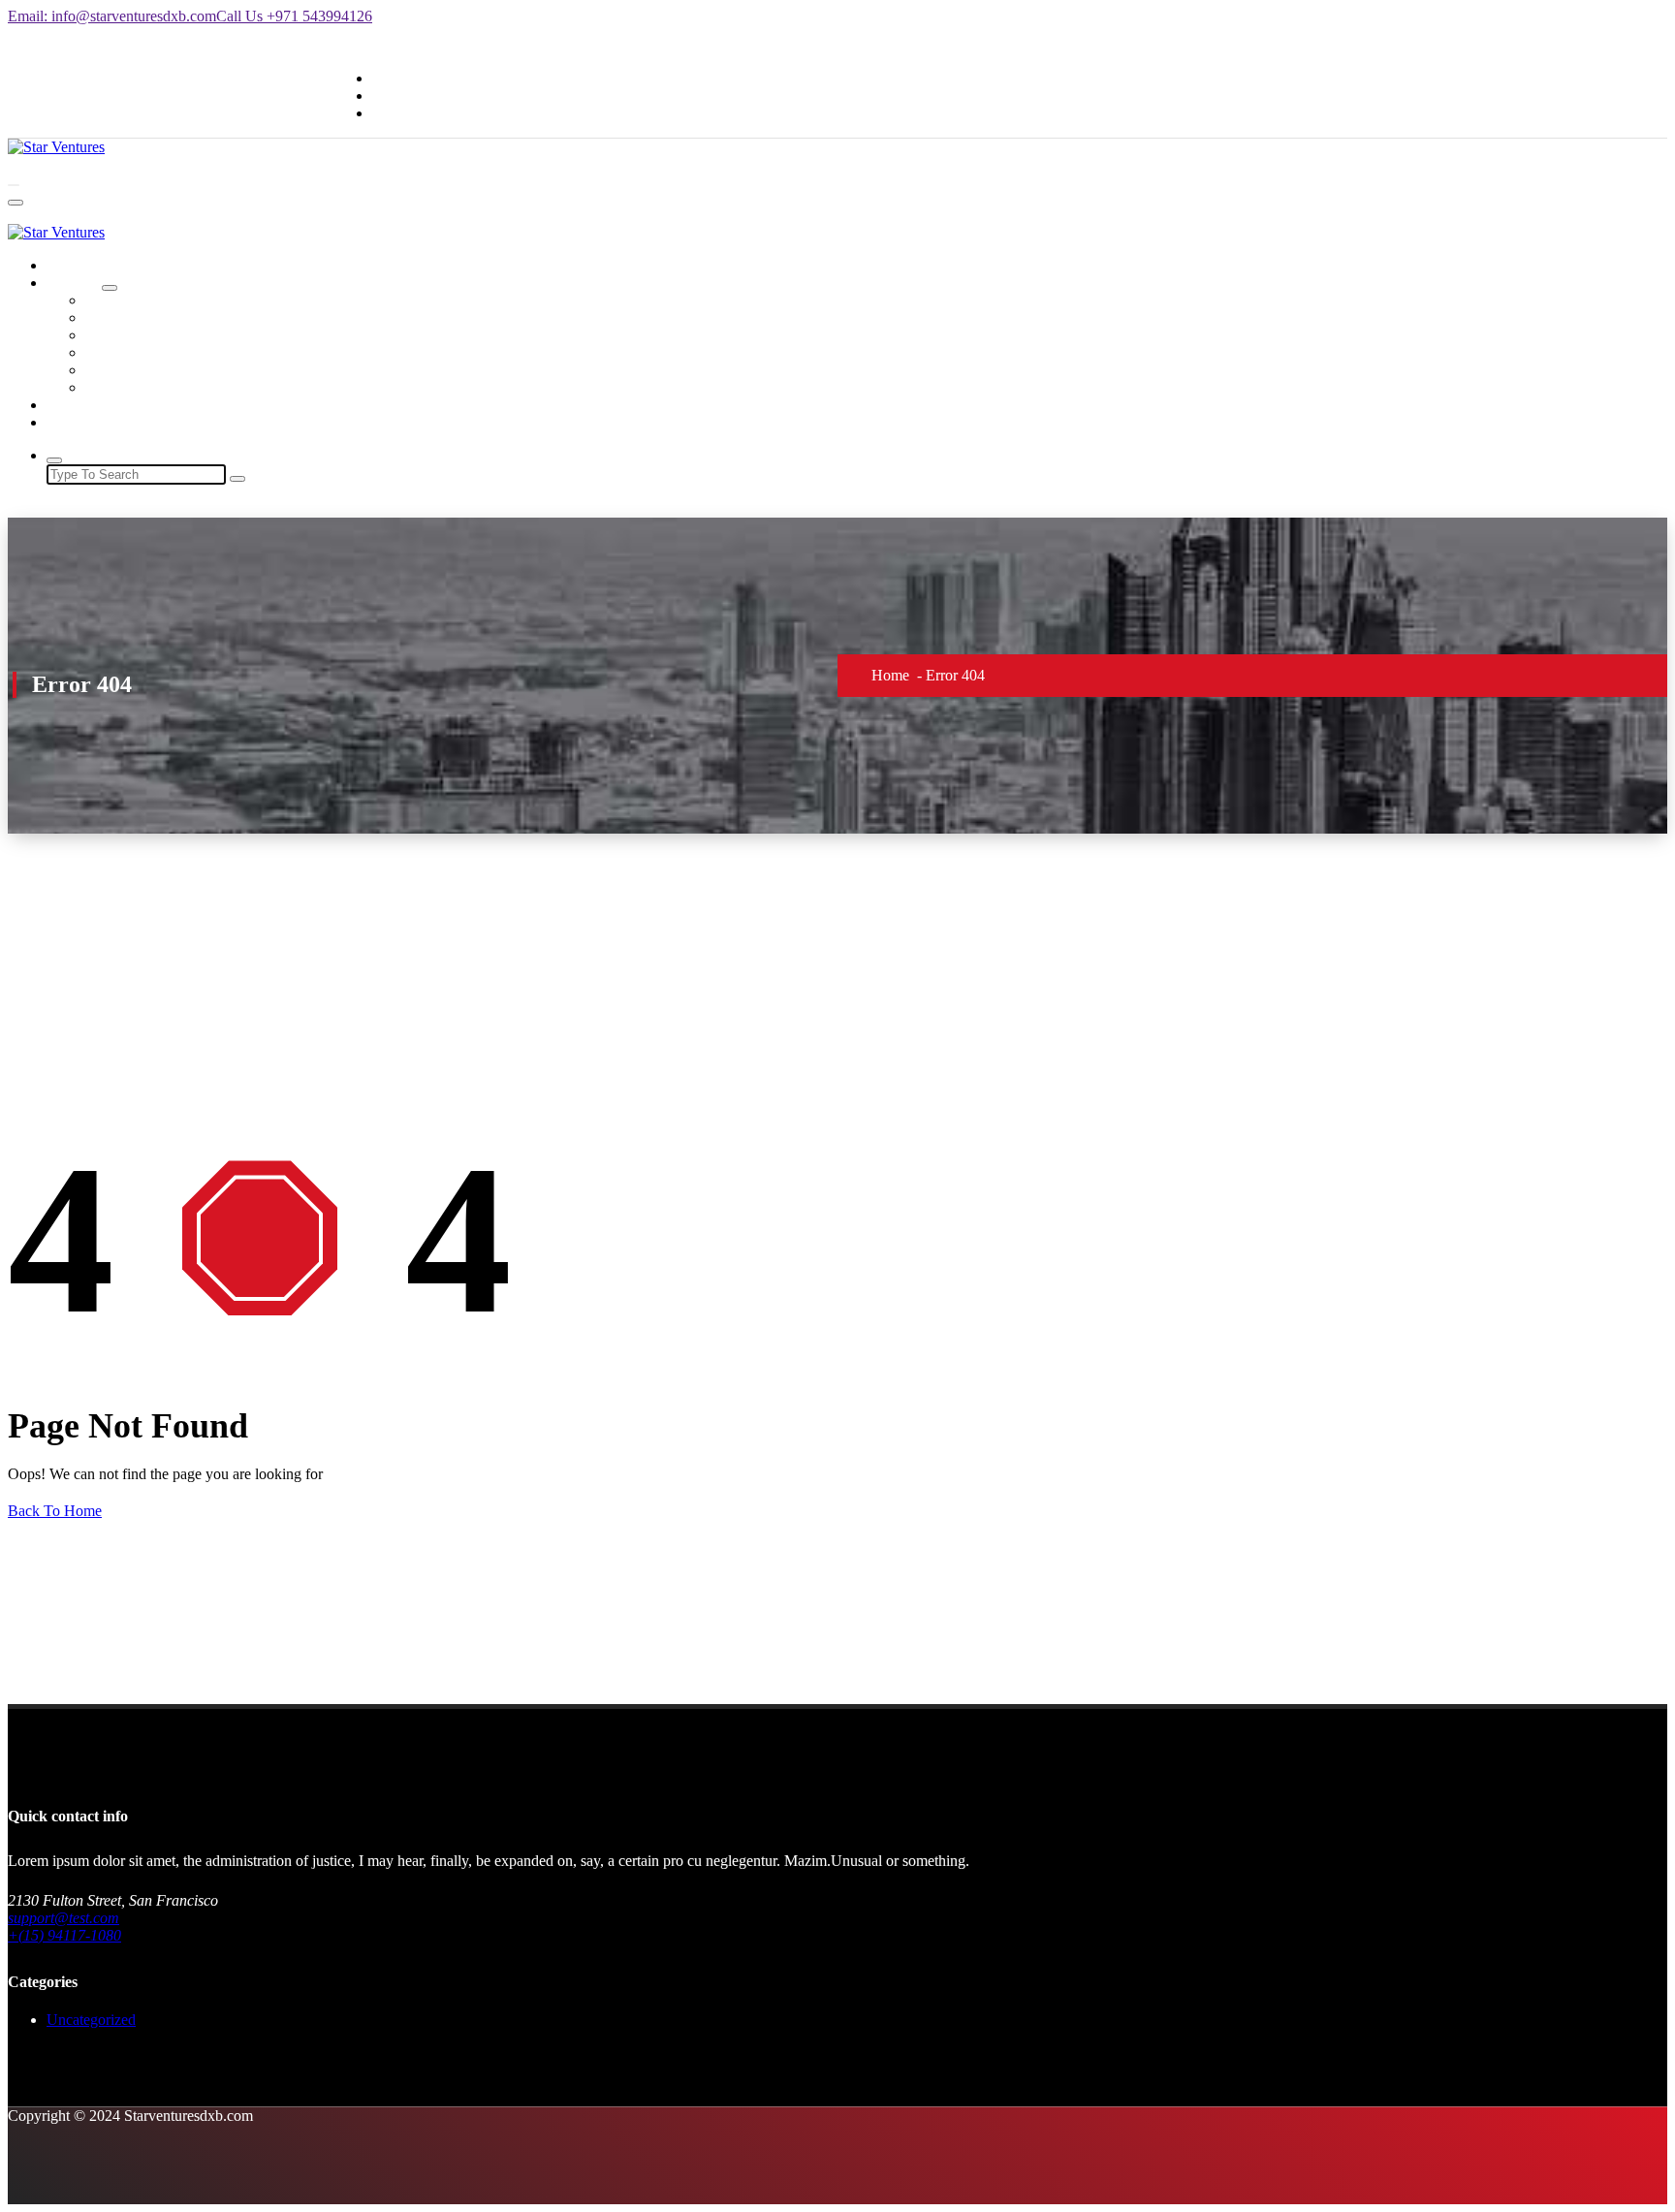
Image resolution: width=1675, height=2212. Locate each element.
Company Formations (152, 300)
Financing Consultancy (156, 352)
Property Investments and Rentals (188, 387)
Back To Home (55, 1511)
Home (65, 265)
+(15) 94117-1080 (64, 1935)
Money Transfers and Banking (178, 335)
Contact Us (81, 422)
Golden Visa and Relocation (172, 370)
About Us (77, 405)
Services (72, 283)
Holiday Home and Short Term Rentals (205, 317)
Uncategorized (91, 2020)
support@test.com (63, 1918)
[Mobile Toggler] (110, 288)
